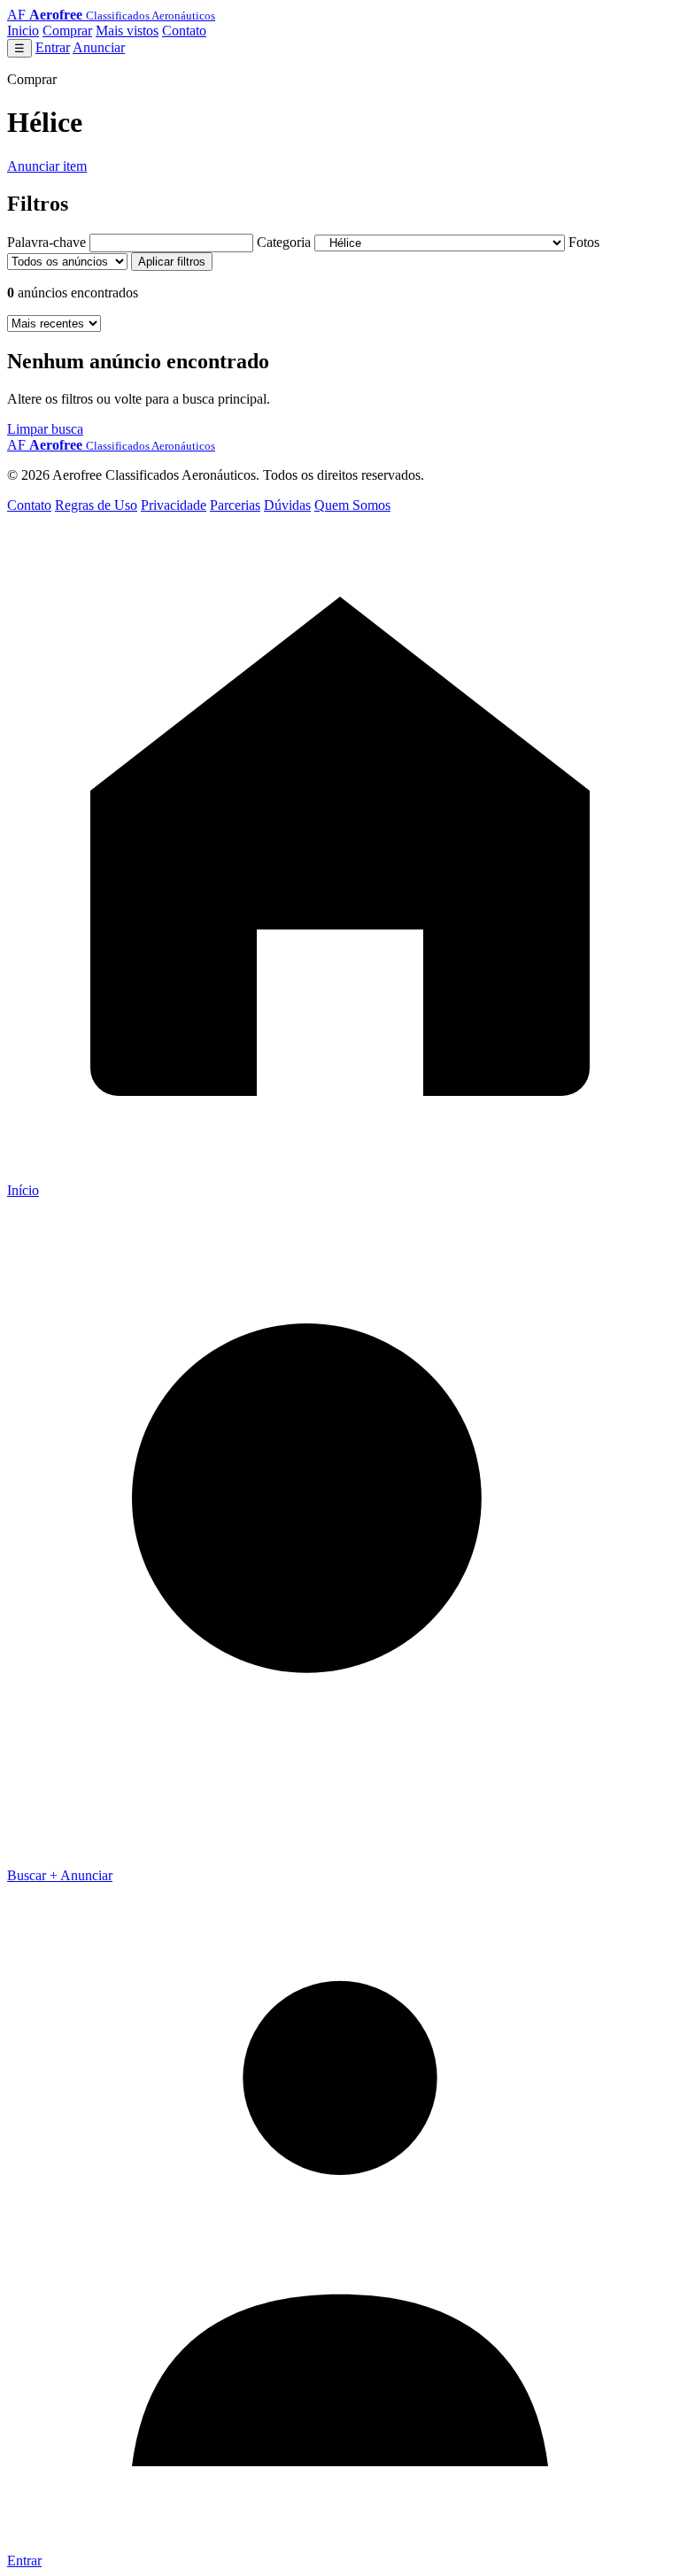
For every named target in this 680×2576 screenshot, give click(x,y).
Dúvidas (287, 505)
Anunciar (99, 47)
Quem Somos (352, 505)
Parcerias (235, 505)
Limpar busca (45, 429)
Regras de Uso (96, 505)
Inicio (23, 31)
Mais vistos (127, 31)
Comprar (67, 31)
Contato (184, 31)
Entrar (53, 47)
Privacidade (174, 505)
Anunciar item (47, 166)
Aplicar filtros (172, 262)
